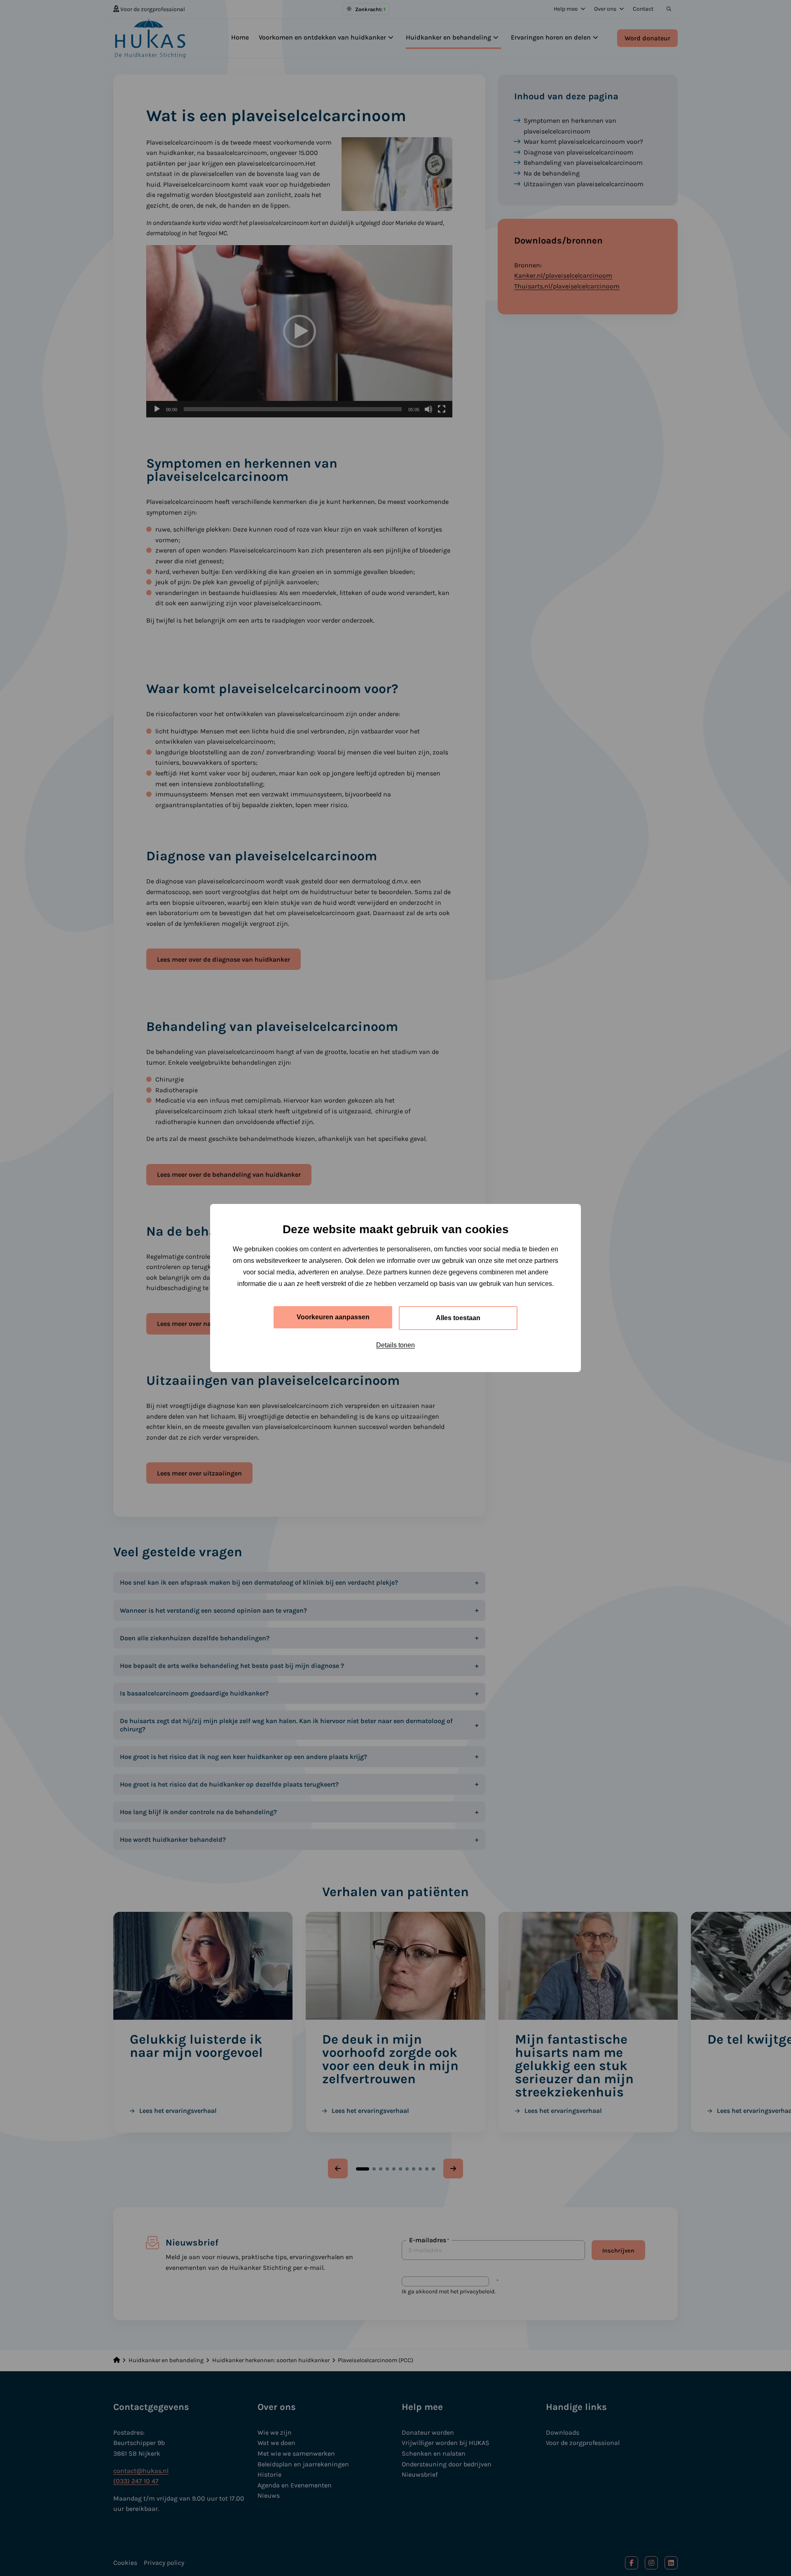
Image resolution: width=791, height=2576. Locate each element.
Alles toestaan (458, 1318)
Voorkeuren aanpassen (333, 1317)
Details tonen (395, 1345)
